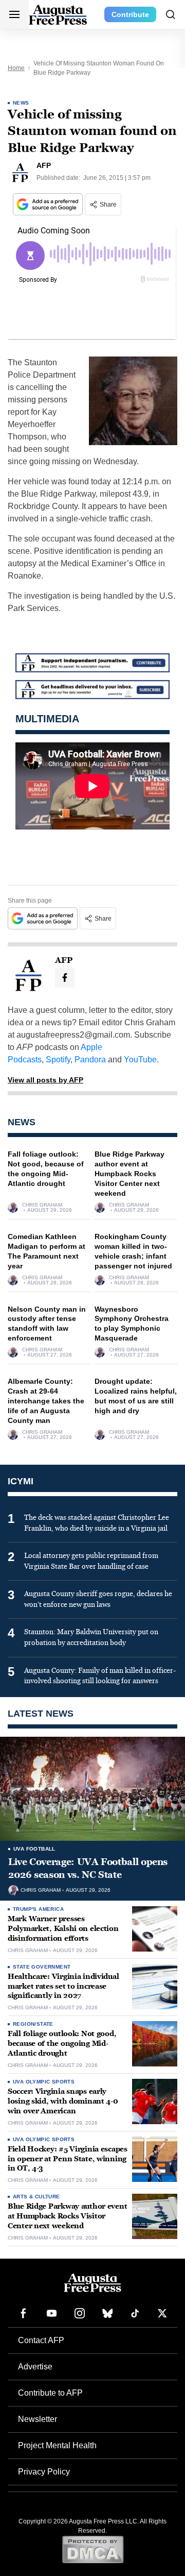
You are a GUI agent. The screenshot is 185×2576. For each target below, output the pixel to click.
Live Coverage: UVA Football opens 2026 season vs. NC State (88, 1868)
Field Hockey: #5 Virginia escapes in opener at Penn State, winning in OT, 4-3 (68, 2159)
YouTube (140, 1060)
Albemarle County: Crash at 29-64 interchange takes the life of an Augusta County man (46, 1401)
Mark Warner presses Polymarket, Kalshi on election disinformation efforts (63, 1929)
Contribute (130, 14)
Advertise (35, 2367)
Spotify (58, 1060)
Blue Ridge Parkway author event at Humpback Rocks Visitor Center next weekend (129, 1174)
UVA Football (34, 1849)
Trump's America (38, 1909)
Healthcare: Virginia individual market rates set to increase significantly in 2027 (63, 1986)
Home (16, 68)
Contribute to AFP (50, 2393)
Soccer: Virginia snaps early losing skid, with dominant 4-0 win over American (63, 2101)
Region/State (33, 2024)
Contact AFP (41, 2340)
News (21, 103)
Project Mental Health (57, 2445)
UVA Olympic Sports (44, 2082)
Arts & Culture (36, 2197)
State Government (42, 1967)
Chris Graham (42, 1205)
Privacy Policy (44, 2472)
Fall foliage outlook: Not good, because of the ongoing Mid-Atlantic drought (62, 2044)
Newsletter (38, 2419)
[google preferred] (49, 204)
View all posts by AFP (45, 1080)
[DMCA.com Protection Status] (93, 2549)
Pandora (90, 1060)
